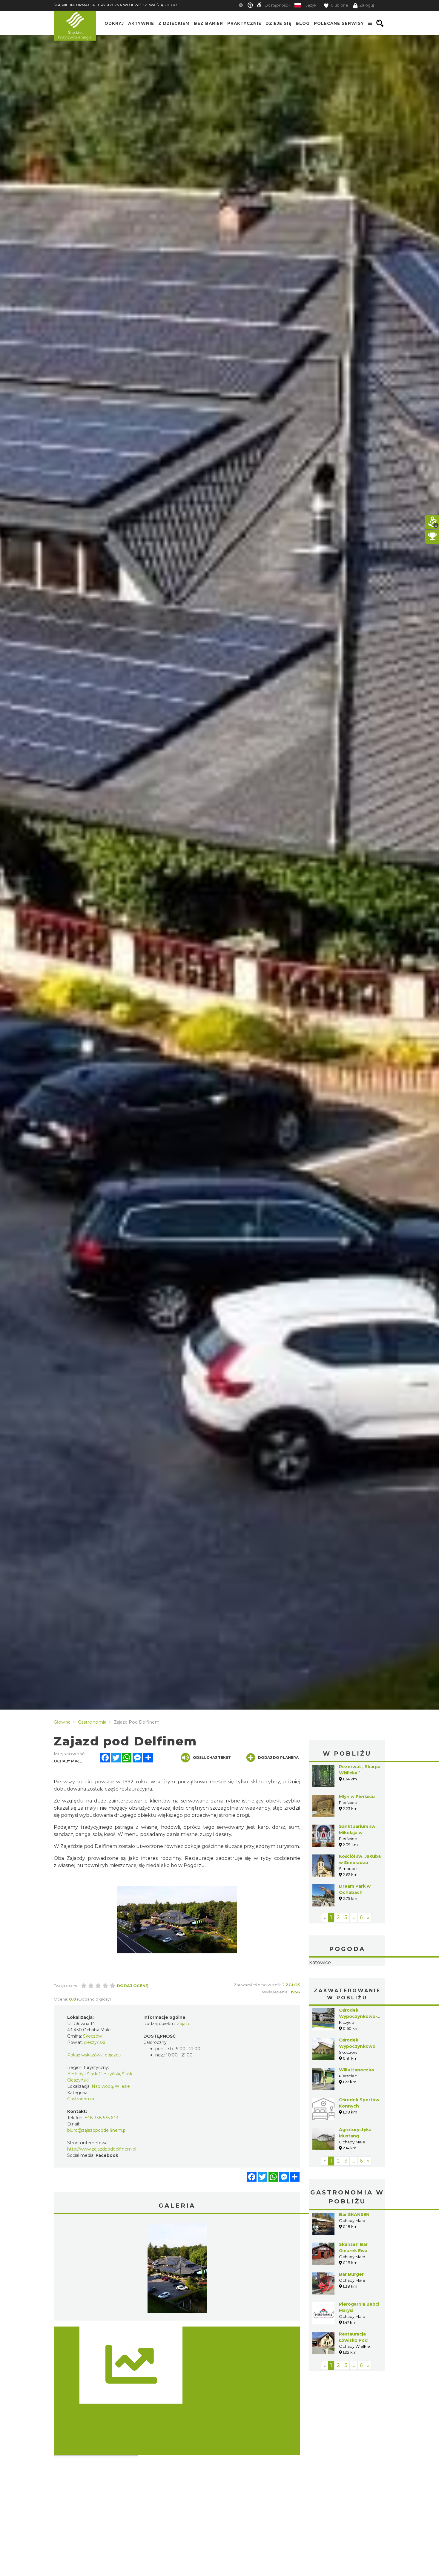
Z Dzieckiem (174, 23)
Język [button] (311, 5)
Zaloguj (367, 5)
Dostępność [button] (276, 5)
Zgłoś (293, 1985)
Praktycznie (244, 23)
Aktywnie (141, 23)
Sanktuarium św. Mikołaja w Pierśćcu (358, 1833)
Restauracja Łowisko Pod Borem (353, 2340)
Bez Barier (208, 23)
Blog (303, 23)
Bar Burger (351, 2274)
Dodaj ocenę (132, 1986)
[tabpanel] (177, 2270)
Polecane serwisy (339, 23)
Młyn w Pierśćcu (357, 1797)
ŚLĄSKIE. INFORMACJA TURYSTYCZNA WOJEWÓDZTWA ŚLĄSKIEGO (116, 5)
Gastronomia (81, 2099)
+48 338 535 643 (101, 2118)
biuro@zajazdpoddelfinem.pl (97, 2130)
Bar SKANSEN (354, 2214)
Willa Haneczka (356, 2070)
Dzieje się (278, 23)
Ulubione (339, 5)
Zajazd (184, 2024)
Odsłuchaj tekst (212, 1758)
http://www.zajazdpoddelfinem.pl (102, 2149)
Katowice (320, 1962)
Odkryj (114, 23)
